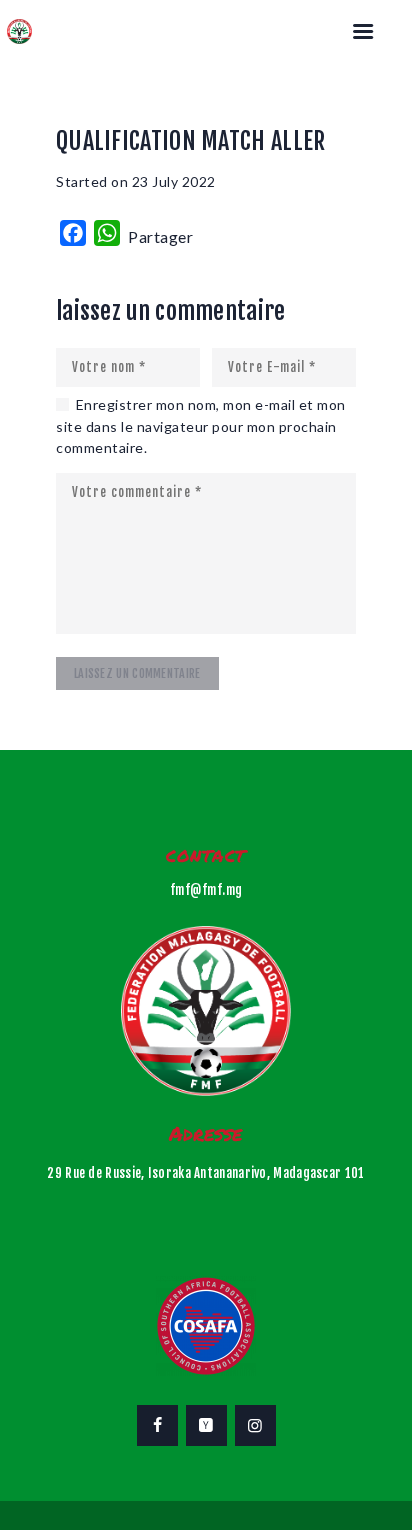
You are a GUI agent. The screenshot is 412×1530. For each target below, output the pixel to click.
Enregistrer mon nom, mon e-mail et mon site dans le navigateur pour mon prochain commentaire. (201, 426)
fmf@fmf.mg (206, 890)
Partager (160, 236)
